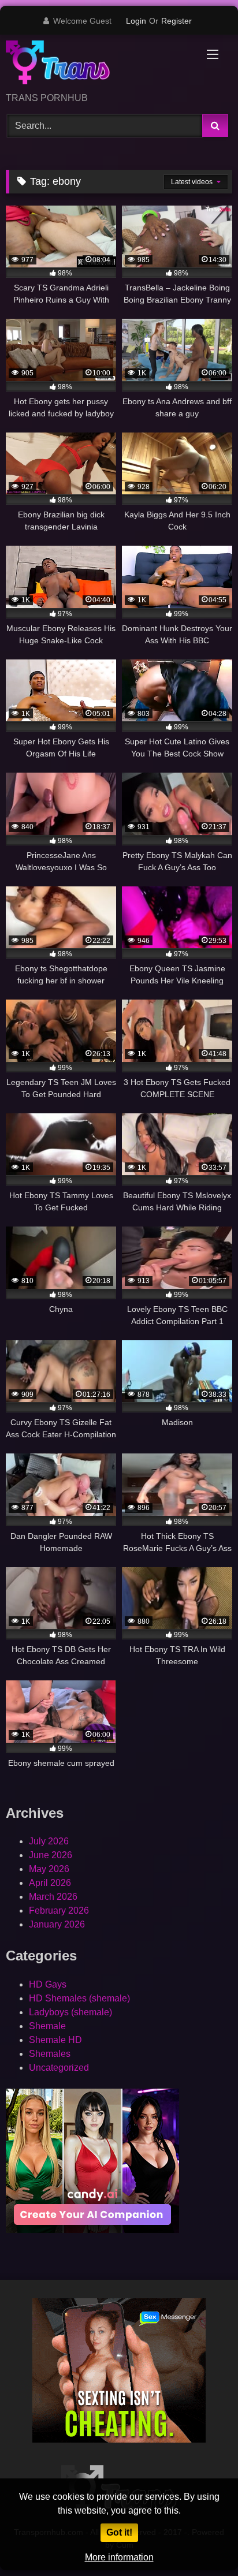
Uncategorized (59, 2068)
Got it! (119, 2532)
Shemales (50, 2054)
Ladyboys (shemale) (70, 2012)
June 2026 (51, 1855)
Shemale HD (55, 2040)
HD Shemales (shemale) (79, 1998)
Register (176, 21)
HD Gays (48, 1984)
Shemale (47, 2026)
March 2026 (53, 1897)
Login (136, 21)
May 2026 (49, 1869)
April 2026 (50, 1883)
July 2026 (49, 1841)
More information (119, 2557)
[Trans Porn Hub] (98, 64)
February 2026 (59, 1910)
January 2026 (57, 1924)
